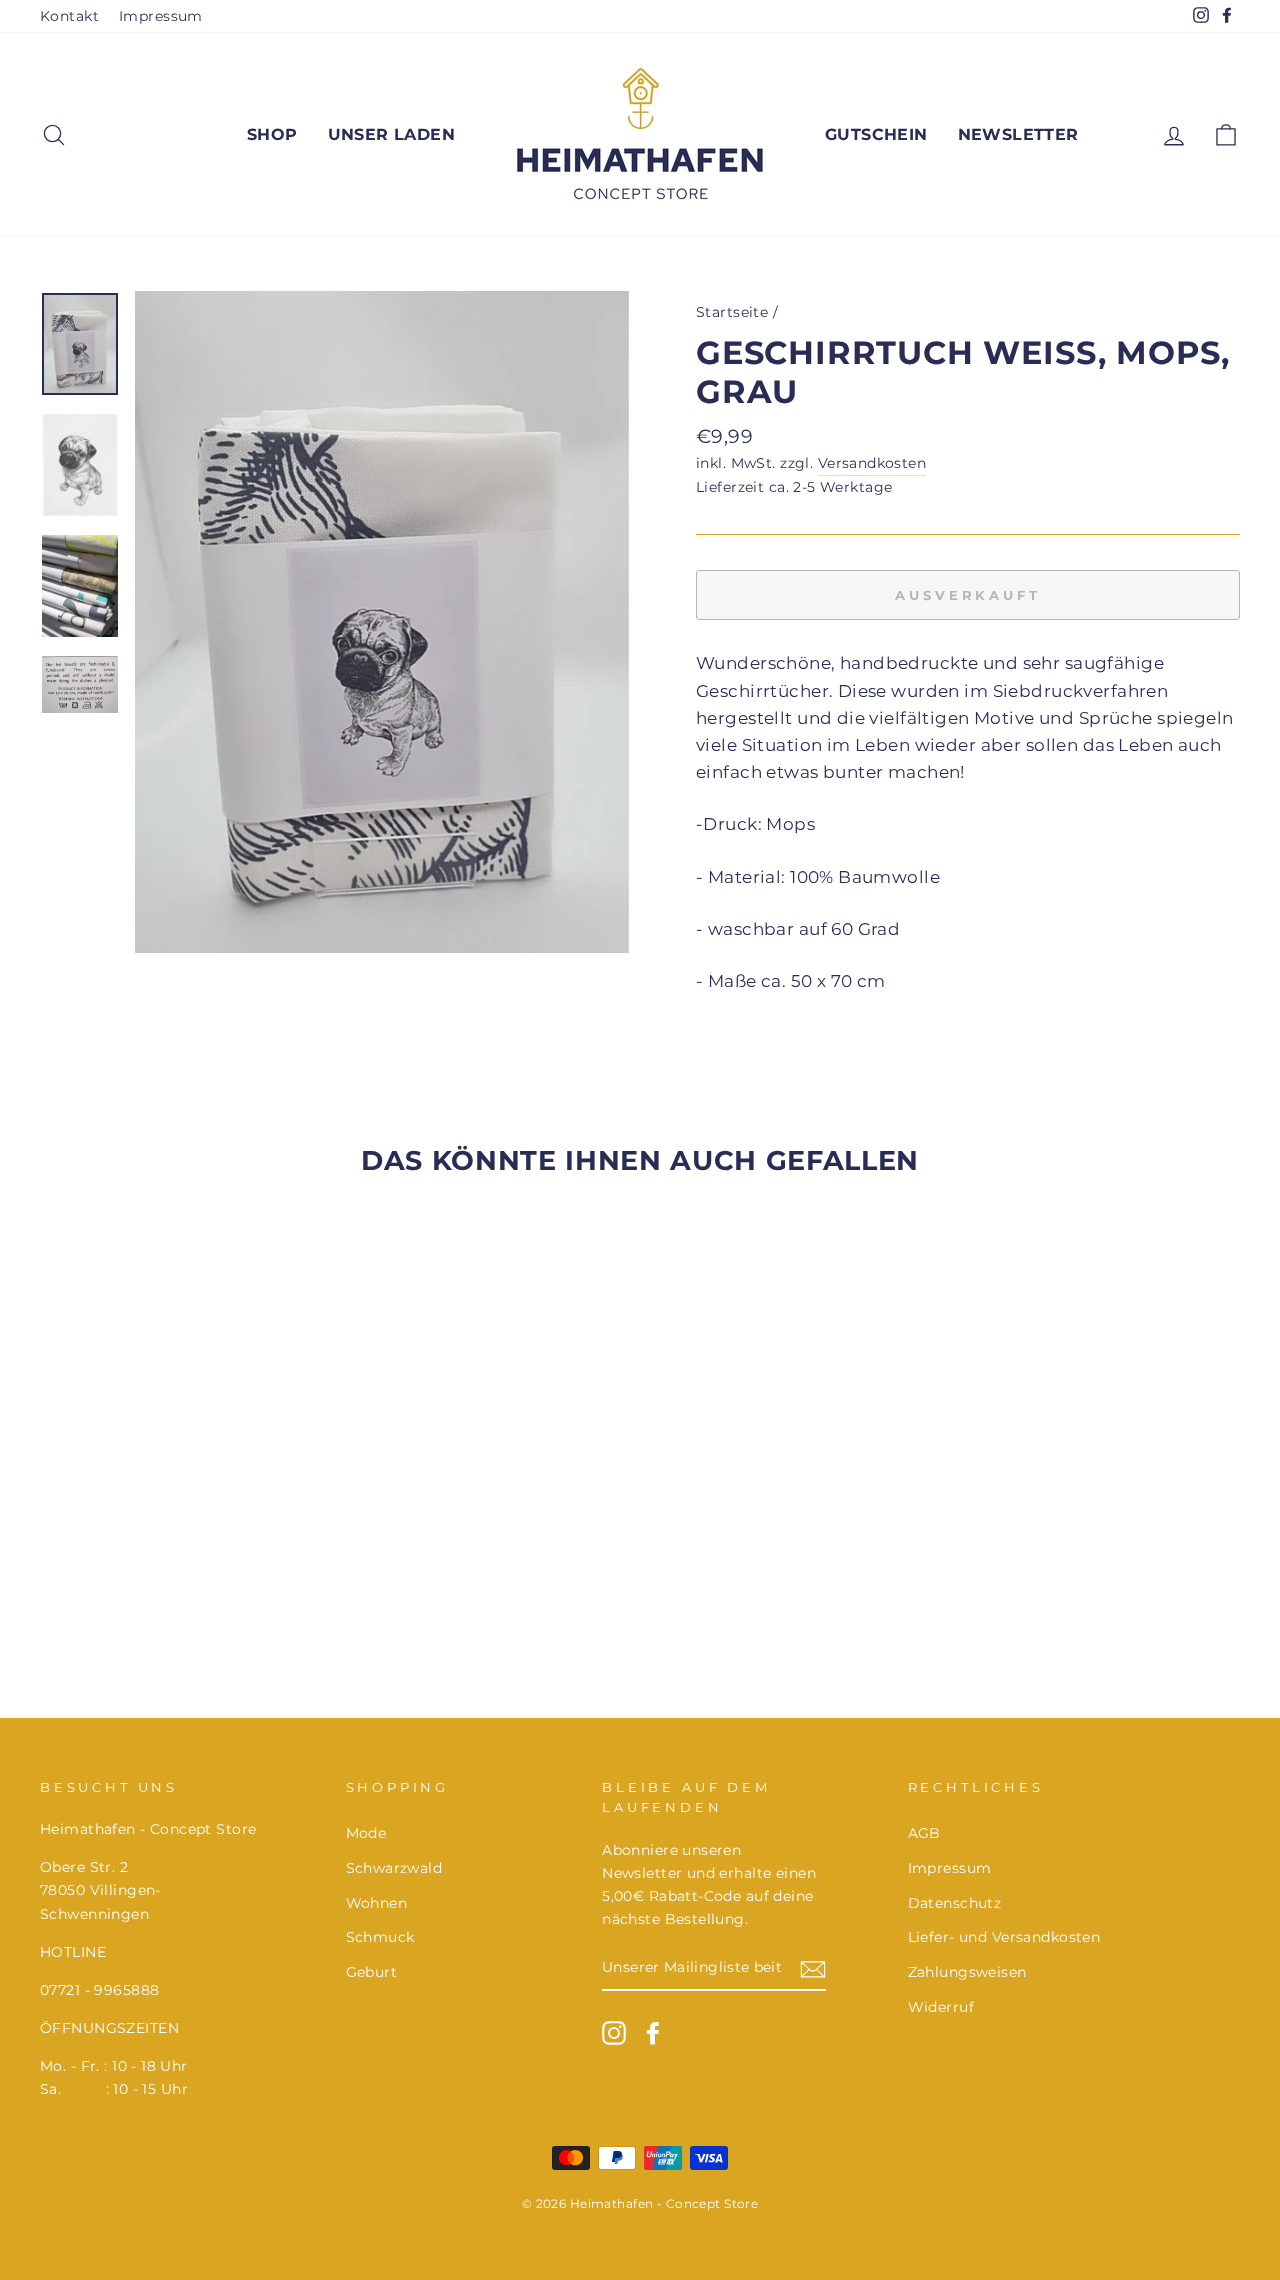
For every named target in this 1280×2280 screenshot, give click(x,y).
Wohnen (377, 1903)
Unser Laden (391, 134)
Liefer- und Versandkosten (1004, 1937)
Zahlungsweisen (967, 1972)
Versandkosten (872, 463)
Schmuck (380, 1937)
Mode (366, 1833)
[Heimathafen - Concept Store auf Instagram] (614, 2033)
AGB (924, 1833)
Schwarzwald (394, 1868)
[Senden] (813, 1968)
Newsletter (1018, 134)
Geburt (372, 1972)
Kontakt (69, 16)
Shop (272, 134)
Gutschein (876, 134)
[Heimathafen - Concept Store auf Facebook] (653, 2033)
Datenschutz (955, 1903)
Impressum (161, 16)
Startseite (732, 312)
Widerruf (941, 2007)
